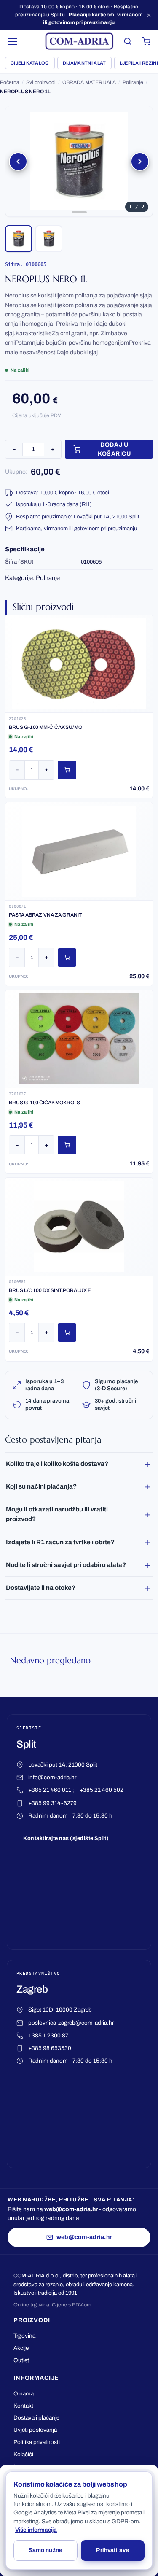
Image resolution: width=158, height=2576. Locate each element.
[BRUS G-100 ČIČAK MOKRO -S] (79, 1039)
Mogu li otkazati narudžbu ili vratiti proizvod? (57, 1514)
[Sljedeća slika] (140, 162)
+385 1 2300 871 (50, 2035)
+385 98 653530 (50, 2048)
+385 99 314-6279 (52, 1803)
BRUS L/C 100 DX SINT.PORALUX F (50, 1290)
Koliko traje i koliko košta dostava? (57, 1464)
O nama (24, 2394)
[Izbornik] (13, 41)
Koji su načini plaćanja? (41, 1486)
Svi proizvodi (41, 82)
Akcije (21, 2348)
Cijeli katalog (30, 63)
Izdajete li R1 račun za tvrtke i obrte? (60, 1542)
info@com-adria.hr (52, 1777)
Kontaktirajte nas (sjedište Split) (66, 1838)
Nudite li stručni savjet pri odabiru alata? (66, 1565)
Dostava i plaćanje (36, 2418)
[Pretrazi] (128, 41)
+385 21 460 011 (50, 1790)
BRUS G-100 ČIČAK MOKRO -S (44, 1103)
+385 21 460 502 (102, 1790)
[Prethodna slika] (18, 162)
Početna (10, 82)
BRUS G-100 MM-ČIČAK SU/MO (46, 727)
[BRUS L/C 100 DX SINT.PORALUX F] (79, 1227)
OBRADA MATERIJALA (89, 82)
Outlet (21, 2360)
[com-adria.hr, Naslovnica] (79, 41)
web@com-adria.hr (71, 2209)
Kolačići (23, 2454)
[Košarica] (146, 41)
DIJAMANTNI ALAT (84, 63)
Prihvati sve (112, 2550)
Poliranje (133, 82)
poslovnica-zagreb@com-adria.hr (71, 2023)
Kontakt (23, 2406)
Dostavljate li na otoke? (41, 1588)
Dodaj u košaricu (114, 449)
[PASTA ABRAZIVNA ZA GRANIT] (79, 851)
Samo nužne (46, 2550)
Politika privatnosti (37, 2442)
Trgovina (24, 2336)
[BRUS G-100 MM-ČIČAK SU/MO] (79, 664)
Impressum (28, 2467)
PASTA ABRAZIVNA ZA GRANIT (45, 915)
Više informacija (36, 2530)
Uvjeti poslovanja (35, 2430)
